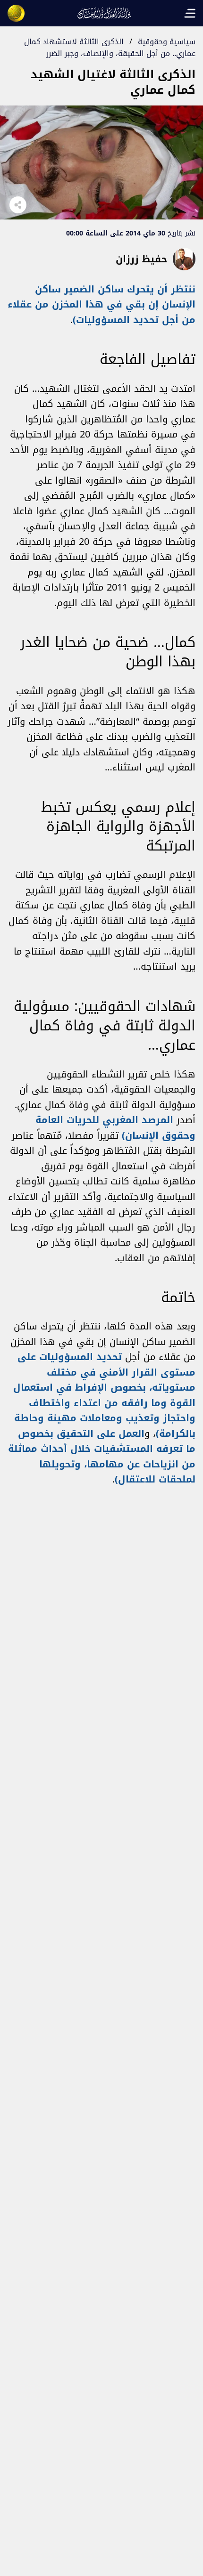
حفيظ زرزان (141, 259)
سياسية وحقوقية (167, 42)
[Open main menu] (190, 13)
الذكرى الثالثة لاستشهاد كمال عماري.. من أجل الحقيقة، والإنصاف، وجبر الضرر (110, 48)
